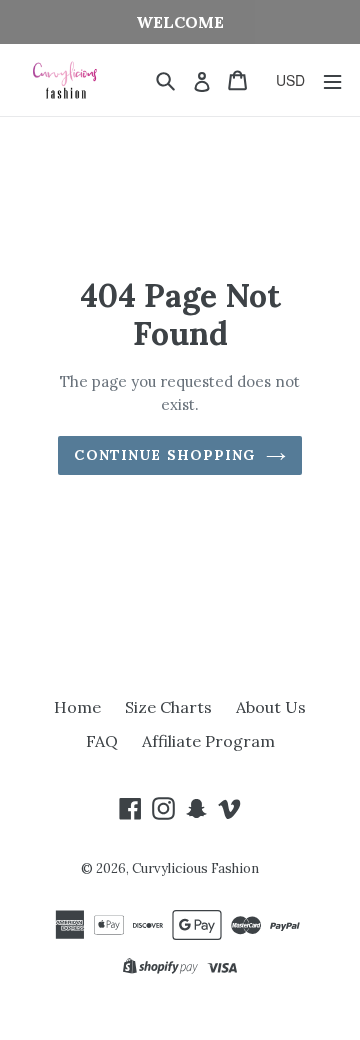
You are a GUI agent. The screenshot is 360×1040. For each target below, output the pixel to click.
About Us (271, 707)
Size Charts (168, 707)
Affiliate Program (208, 741)
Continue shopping (164, 455)
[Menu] (332, 80)
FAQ (102, 741)
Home (77, 707)
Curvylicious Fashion (195, 868)
